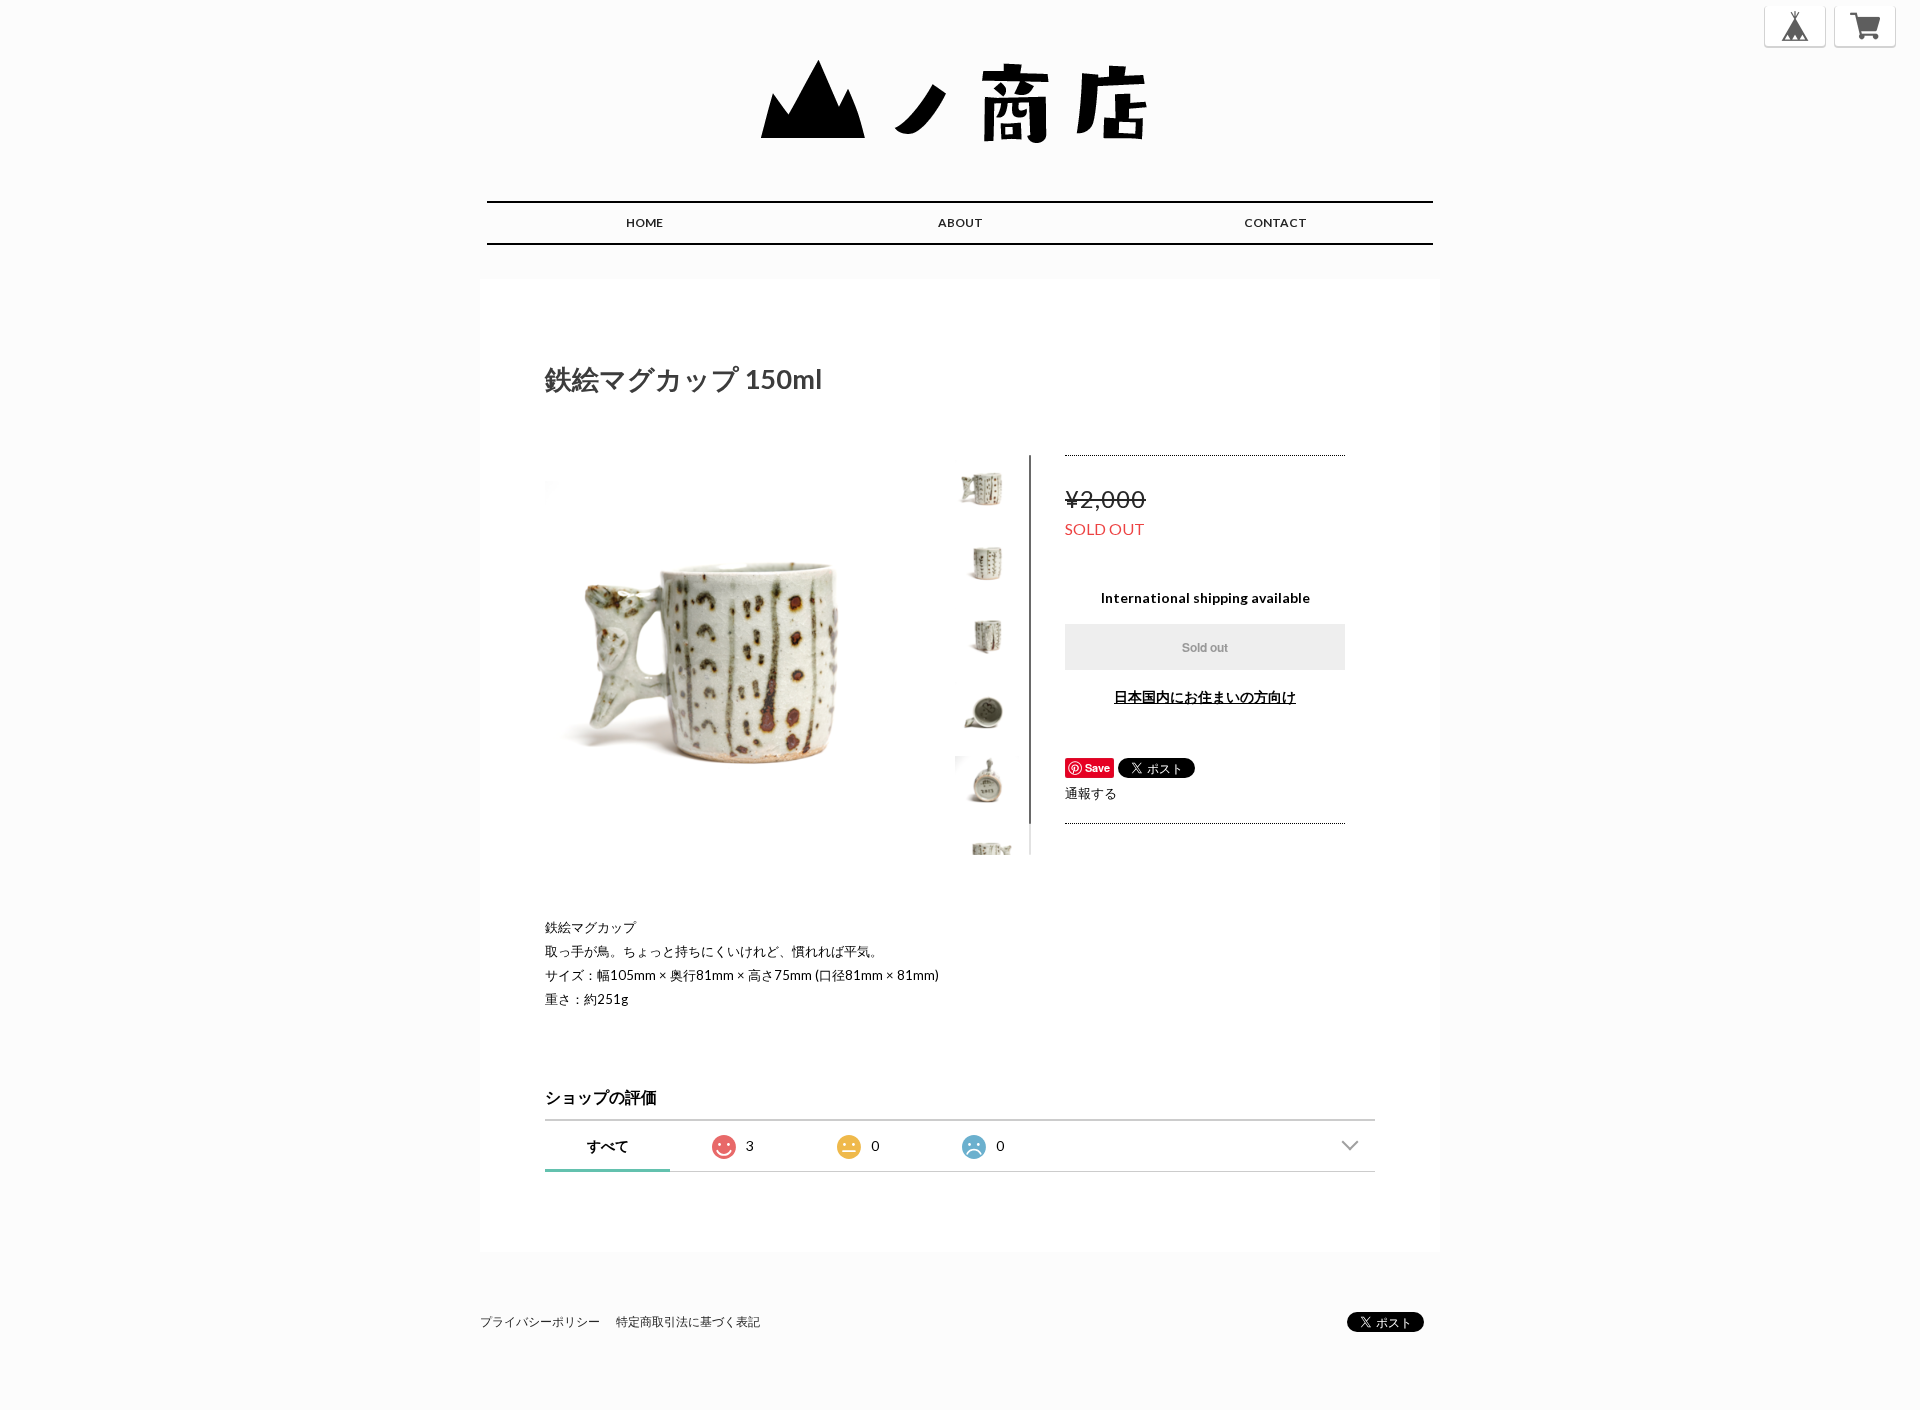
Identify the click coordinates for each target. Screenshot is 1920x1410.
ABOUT (960, 222)
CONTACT (1275, 222)
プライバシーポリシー (540, 1321)
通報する (1091, 793)
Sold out (1205, 647)
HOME (644, 222)
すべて (608, 1145)
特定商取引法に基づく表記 (688, 1321)
